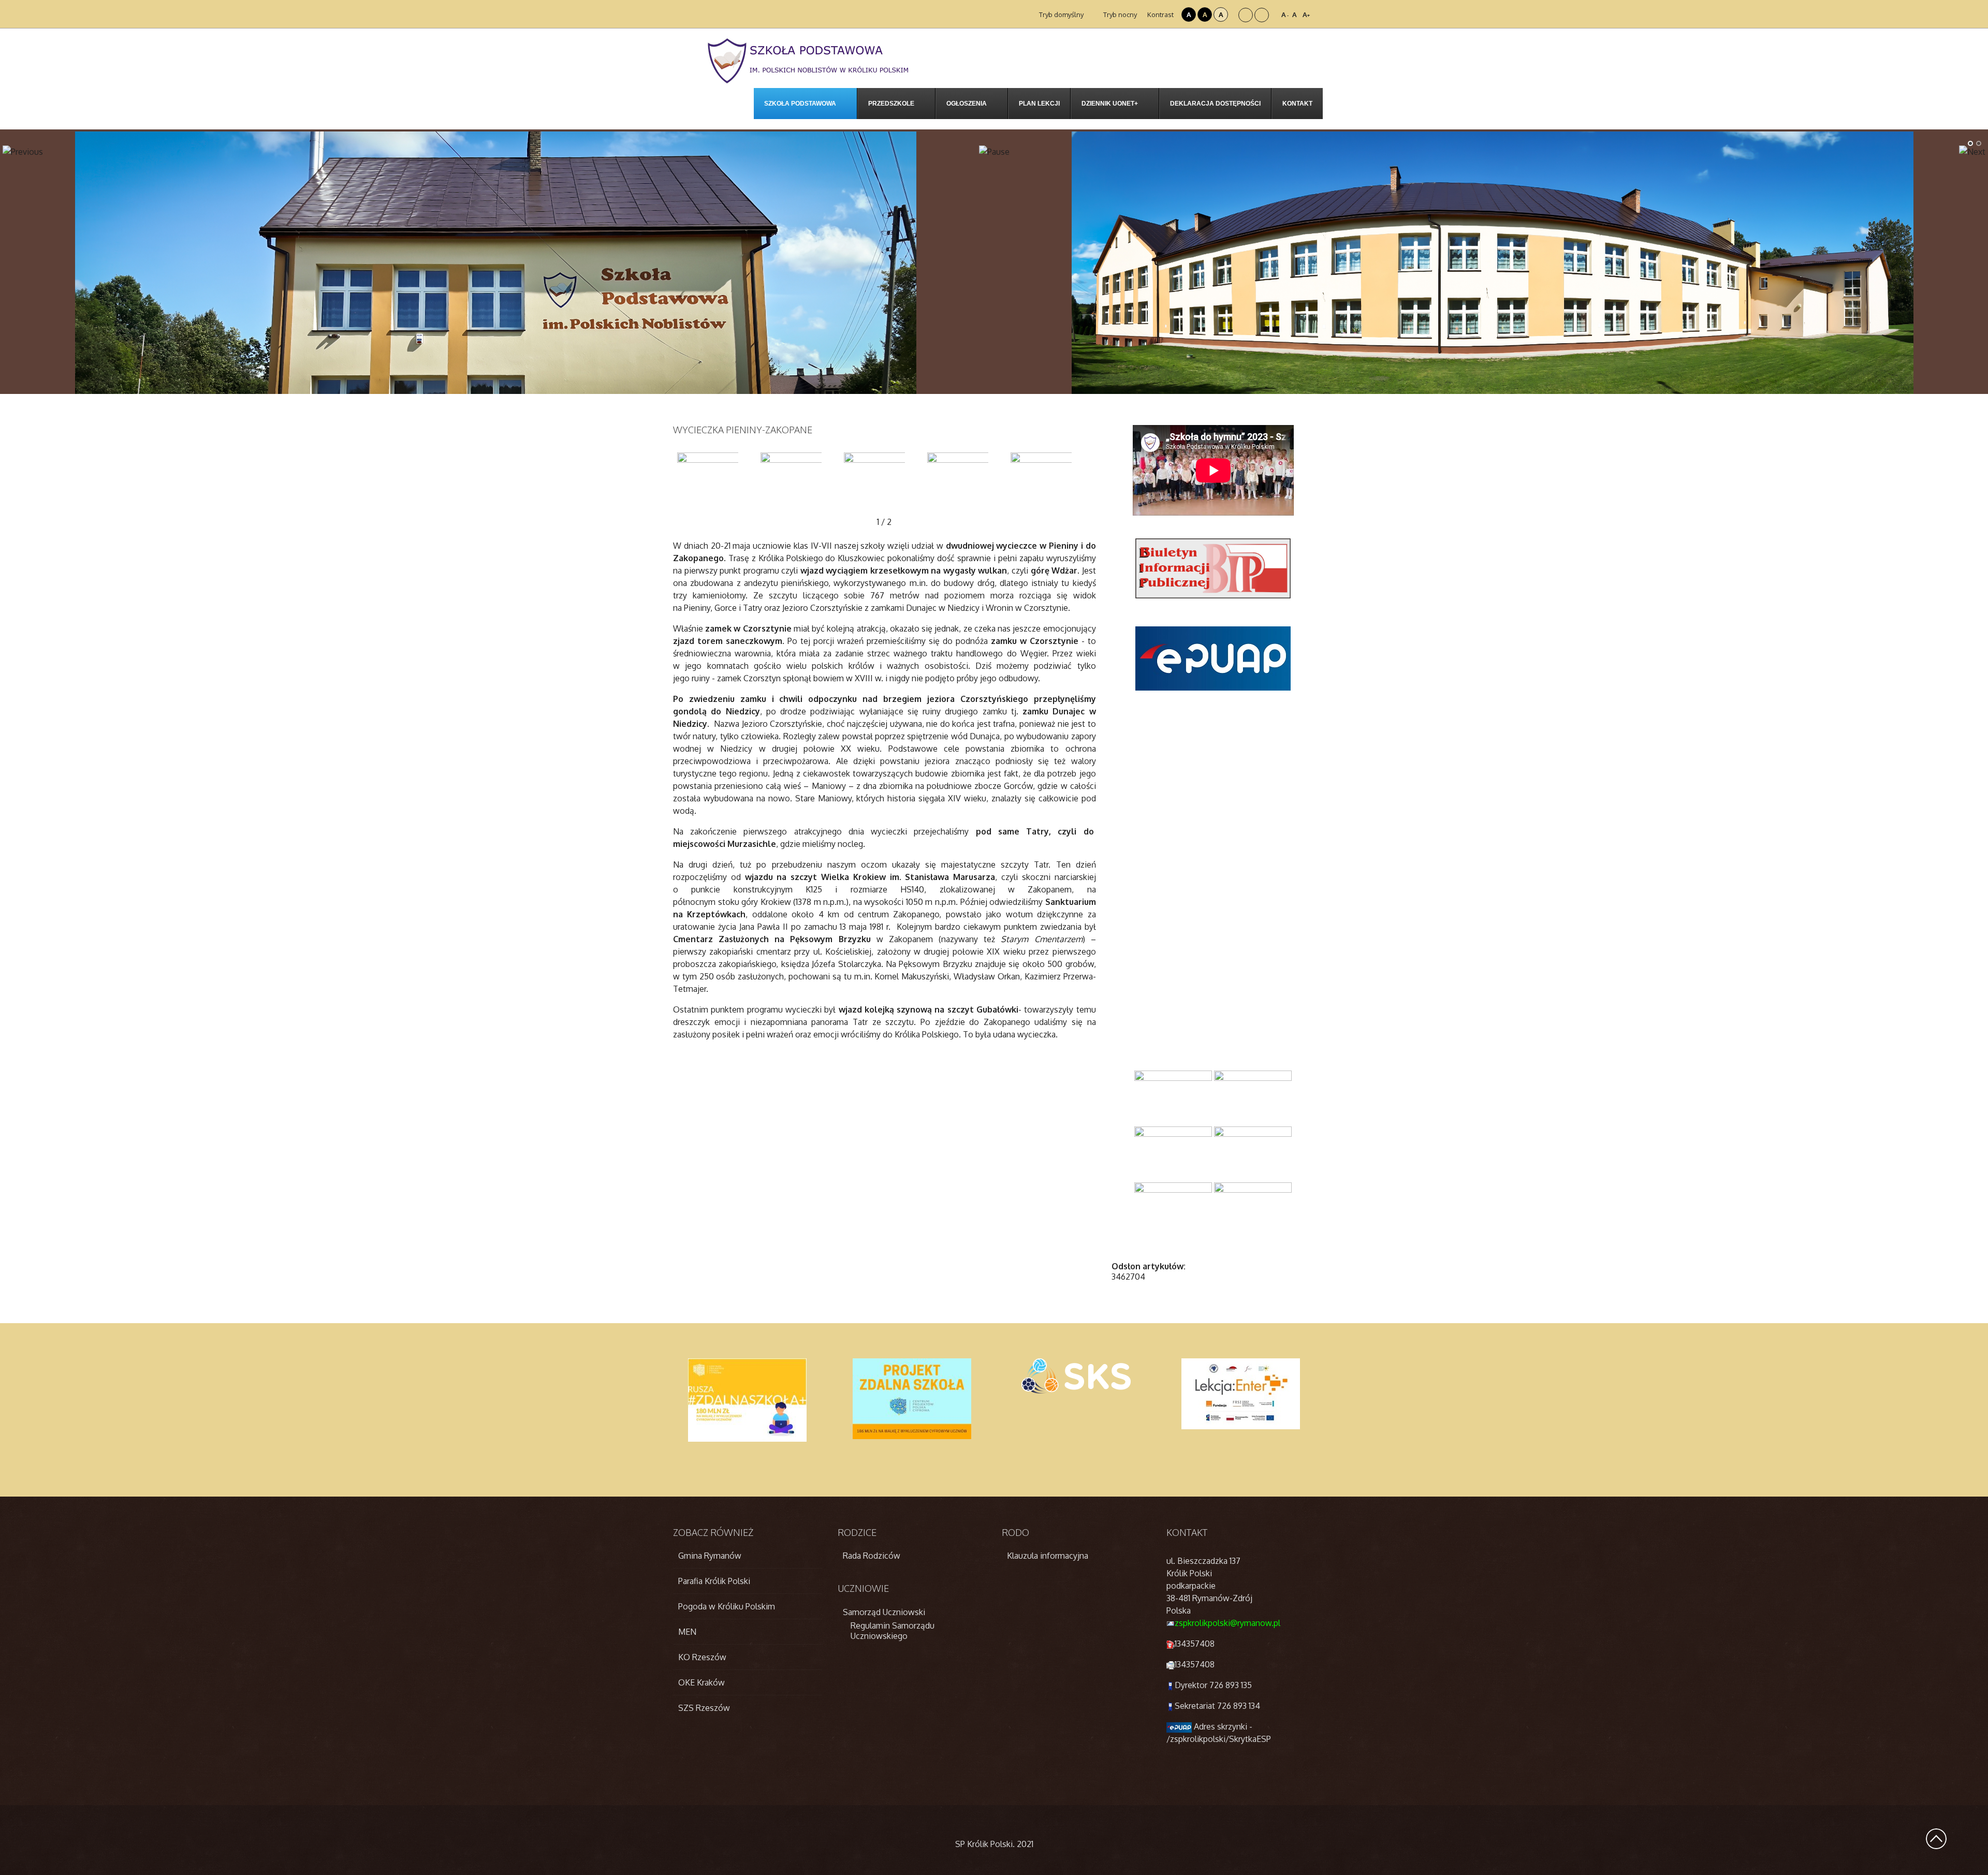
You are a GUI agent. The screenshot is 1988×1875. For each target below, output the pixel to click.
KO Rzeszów (702, 1657)
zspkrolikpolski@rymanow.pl (1227, 1623)
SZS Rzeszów (704, 1708)
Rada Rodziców (872, 1556)
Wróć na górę (1936, 1839)
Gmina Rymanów (710, 1556)
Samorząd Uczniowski (884, 1612)
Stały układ (1246, 15)
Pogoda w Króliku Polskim (727, 1606)
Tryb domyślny (1061, 14)
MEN (687, 1632)
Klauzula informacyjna (1048, 1556)
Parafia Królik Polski (714, 1581)
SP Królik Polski (984, 1844)
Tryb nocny (1119, 14)
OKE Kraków (701, 1682)
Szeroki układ (1262, 15)
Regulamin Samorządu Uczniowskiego (893, 1631)
